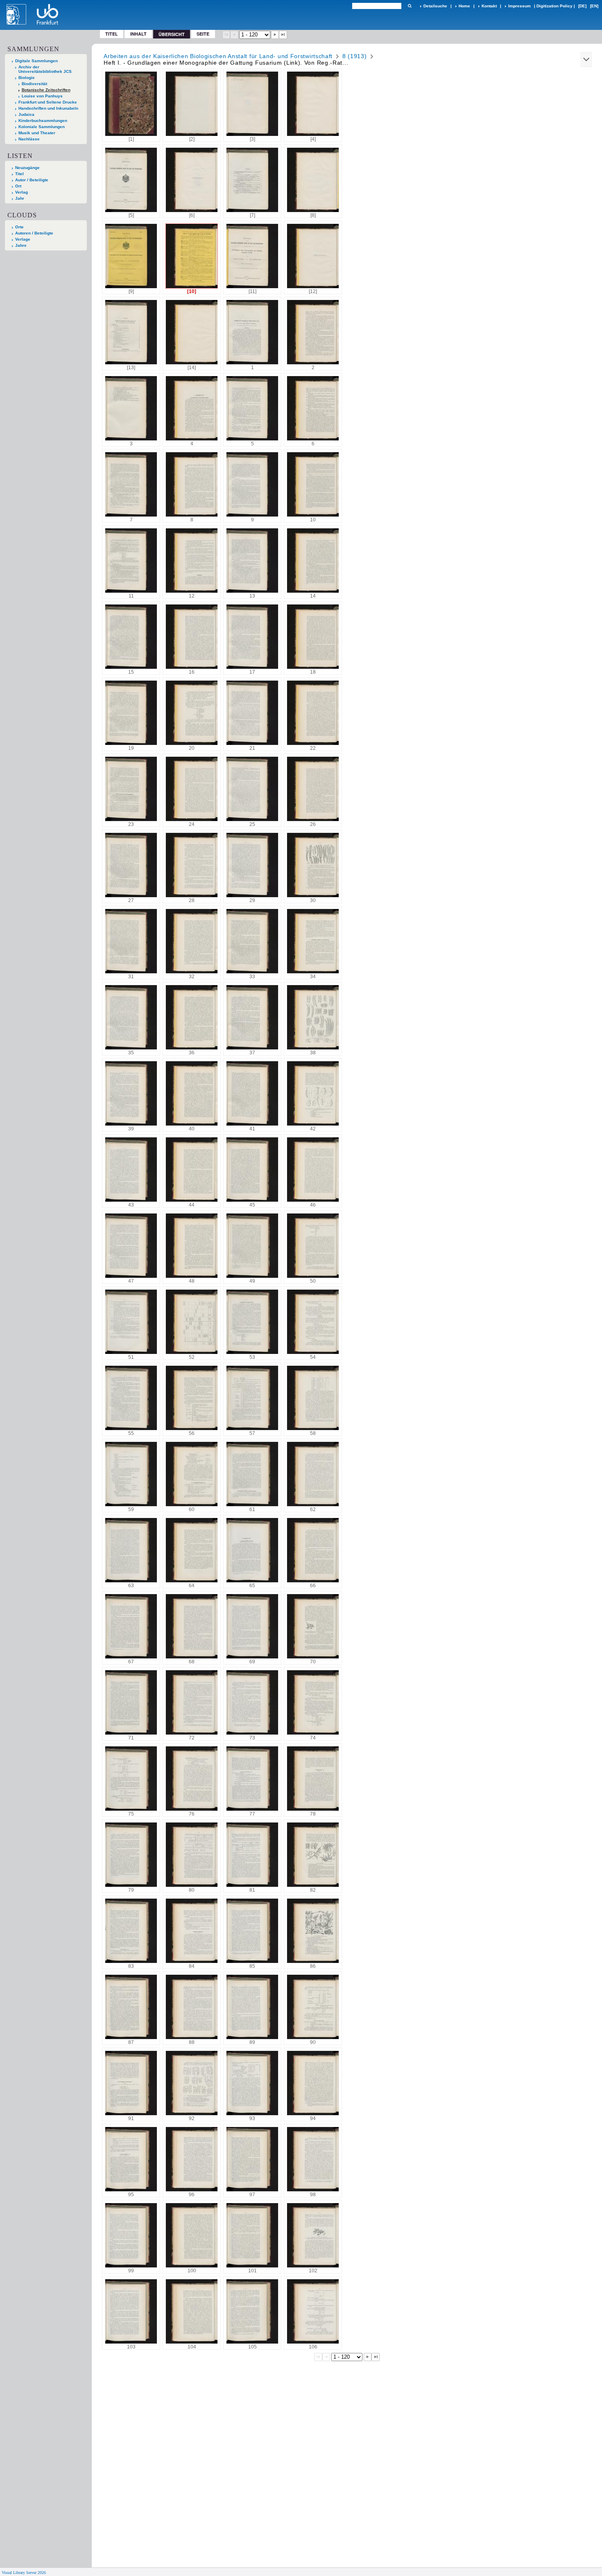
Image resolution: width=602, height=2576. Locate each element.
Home (464, 6)
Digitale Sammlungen (36, 61)
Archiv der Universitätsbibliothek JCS (45, 69)
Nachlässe (29, 139)
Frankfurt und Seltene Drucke (48, 102)
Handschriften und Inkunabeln (48, 108)
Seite (203, 34)
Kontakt (489, 6)
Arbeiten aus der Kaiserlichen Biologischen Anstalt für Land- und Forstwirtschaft (218, 56)
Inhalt (138, 34)
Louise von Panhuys (42, 96)
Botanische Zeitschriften (46, 90)
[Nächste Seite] (275, 35)
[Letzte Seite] (283, 35)
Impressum (519, 6)
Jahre (21, 245)
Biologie (27, 78)
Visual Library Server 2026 (24, 2573)
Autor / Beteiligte (32, 180)
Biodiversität (34, 84)
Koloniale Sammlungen (42, 127)
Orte (19, 227)
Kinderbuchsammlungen (43, 121)
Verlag (21, 192)
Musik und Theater (37, 133)
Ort (18, 186)
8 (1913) (355, 56)
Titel (112, 34)
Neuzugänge (27, 168)
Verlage (23, 239)
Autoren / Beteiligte (34, 233)
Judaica (26, 114)
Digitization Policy (554, 6)
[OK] (410, 6)
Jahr (20, 198)
